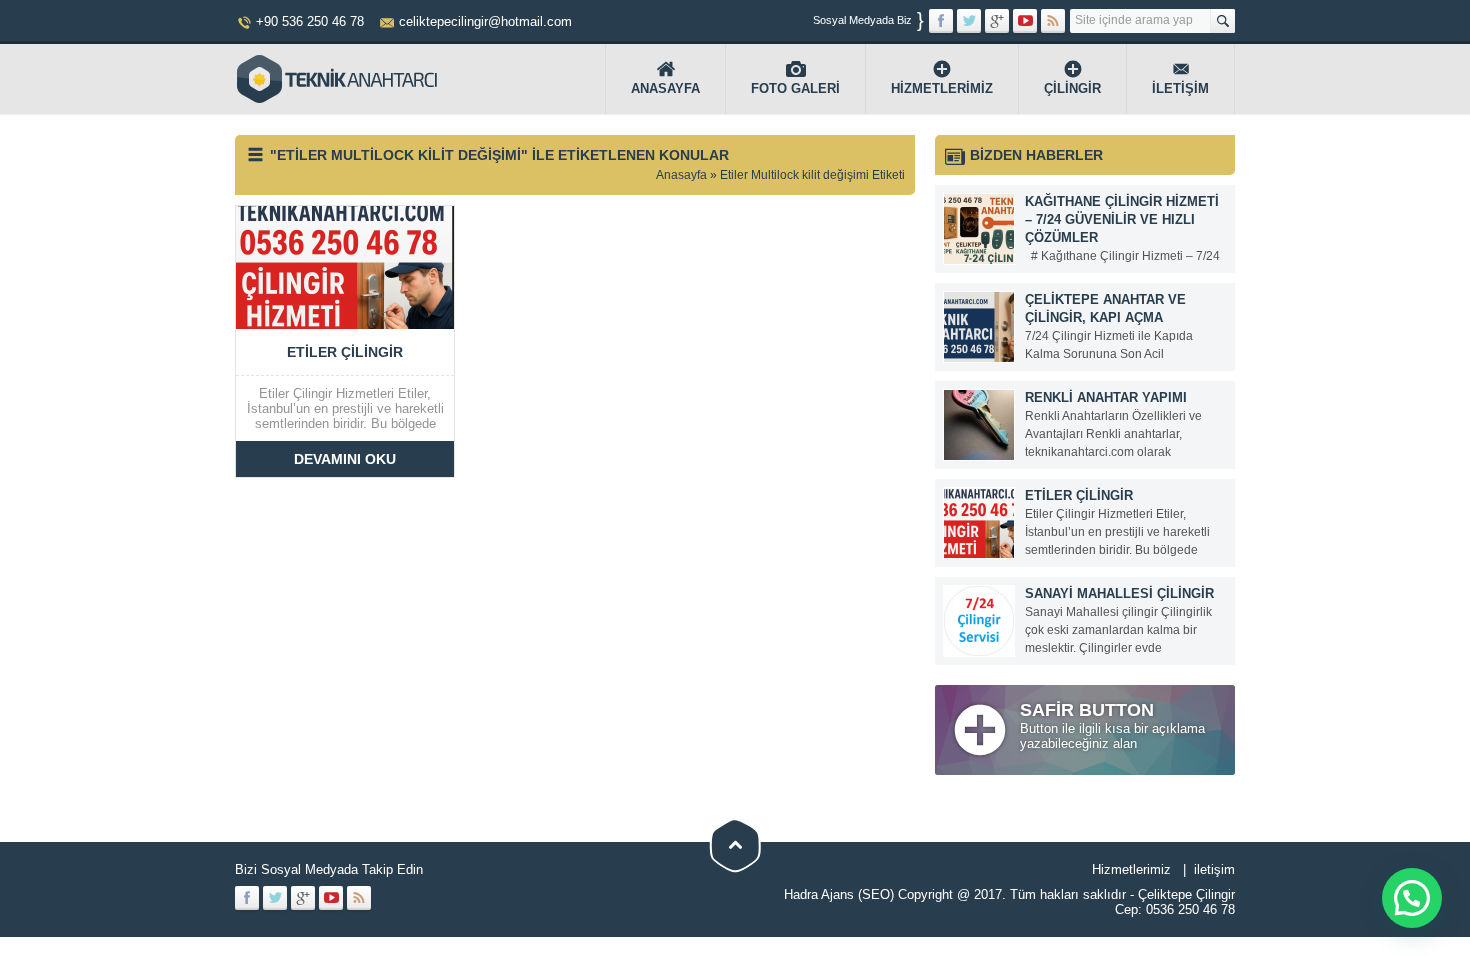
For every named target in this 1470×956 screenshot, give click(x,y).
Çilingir (1072, 88)
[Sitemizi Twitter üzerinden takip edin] (969, 21)
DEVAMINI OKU (345, 459)
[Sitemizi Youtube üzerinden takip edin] (1025, 21)
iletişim (1214, 869)
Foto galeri (795, 88)
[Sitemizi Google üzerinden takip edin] (997, 21)
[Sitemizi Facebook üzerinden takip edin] (941, 21)
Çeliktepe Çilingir (1186, 894)
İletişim (1180, 88)
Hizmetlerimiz (942, 88)
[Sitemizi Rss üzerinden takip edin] (1053, 21)
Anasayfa (665, 88)
